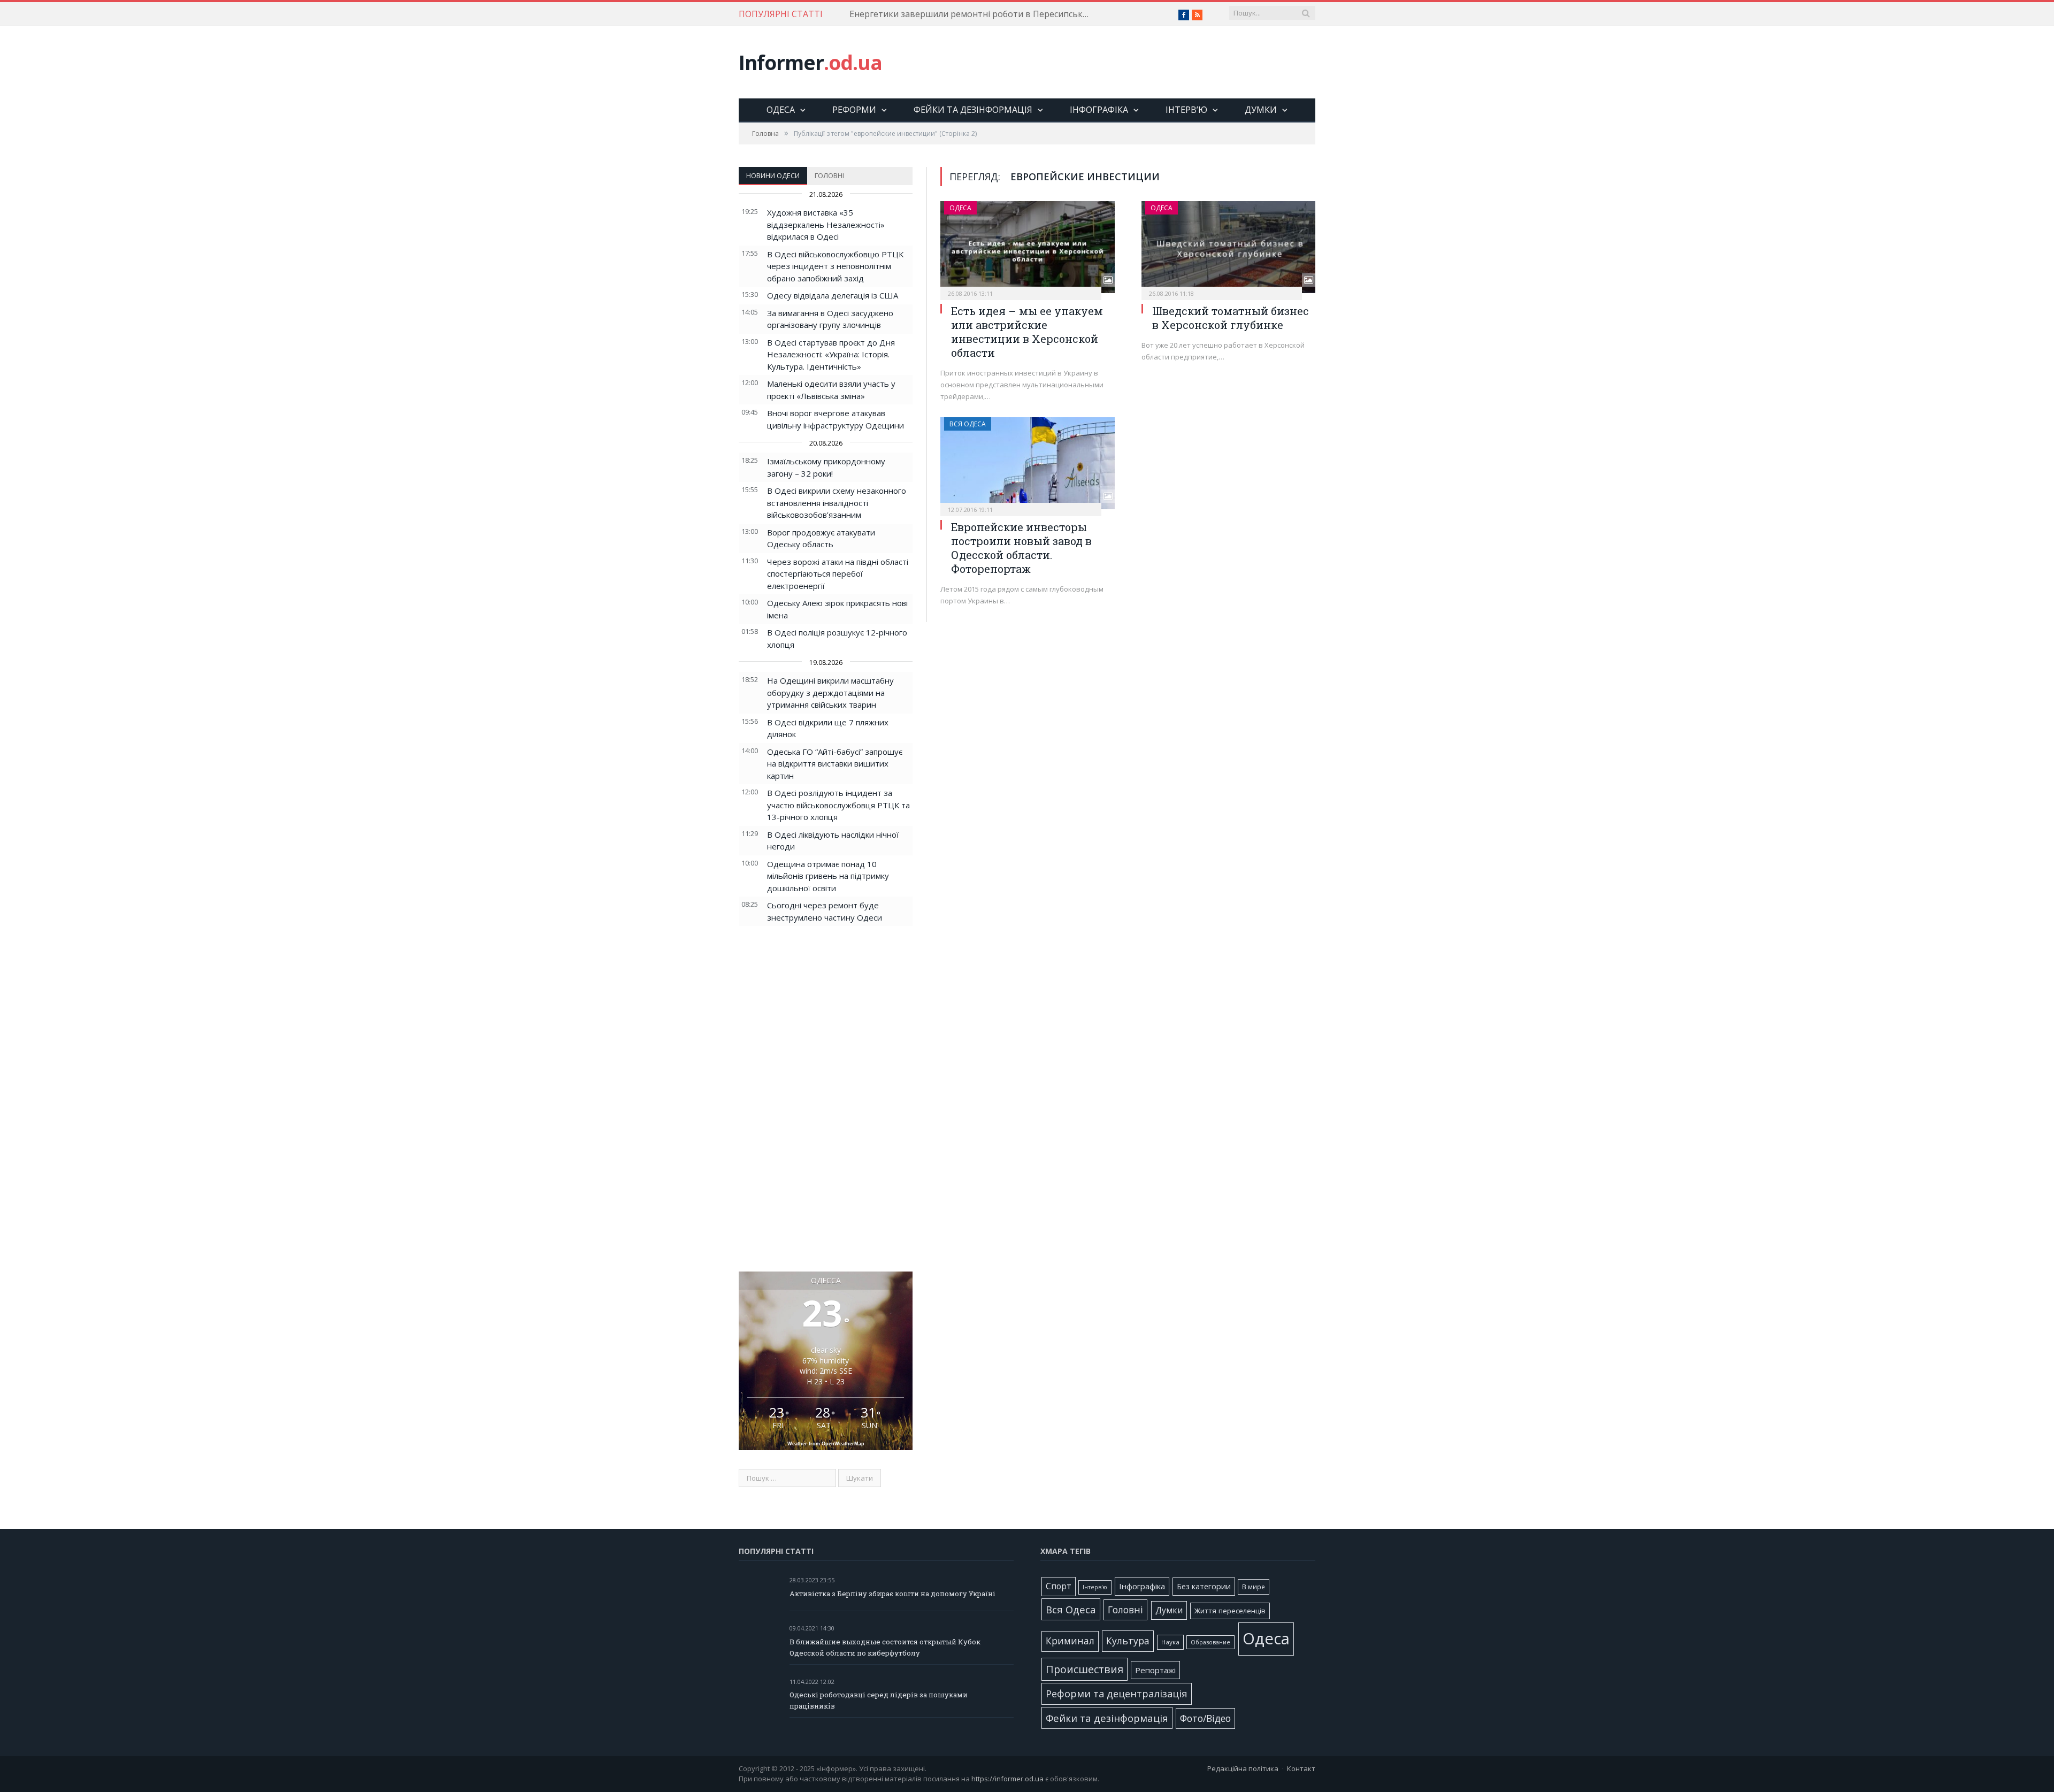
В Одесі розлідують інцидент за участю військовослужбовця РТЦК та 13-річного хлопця (838, 805)
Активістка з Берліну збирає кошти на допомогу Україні (892, 1594)
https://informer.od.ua (1007, 1779)
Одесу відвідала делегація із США (833, 295)
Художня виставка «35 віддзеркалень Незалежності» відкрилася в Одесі (826, 224)
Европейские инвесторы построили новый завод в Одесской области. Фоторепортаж (1021, 548)
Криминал (1070, 1641)
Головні (829, 175)
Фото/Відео (1205, 1718)
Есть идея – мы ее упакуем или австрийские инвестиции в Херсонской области (1027, 332)
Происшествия (1085, 1669)
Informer (810, 62)
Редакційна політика (1243, 1768)
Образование (1210, 1642)
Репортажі (1155, 1670)
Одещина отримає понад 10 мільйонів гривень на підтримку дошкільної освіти (828, 876)
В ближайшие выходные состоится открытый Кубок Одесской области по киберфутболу (885, 1647)
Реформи (854, 110)
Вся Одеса (968, 424)
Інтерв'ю (1095, 1587)
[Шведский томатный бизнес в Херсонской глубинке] (1229, 247)
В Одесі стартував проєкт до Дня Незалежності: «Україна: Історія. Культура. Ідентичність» (831, 354)
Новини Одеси (773, 175)
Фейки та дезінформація (973, 110)
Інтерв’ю (1186, 110)
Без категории (1204, 1586)
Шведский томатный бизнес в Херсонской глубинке (1231, 318)
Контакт (1301, 1768)
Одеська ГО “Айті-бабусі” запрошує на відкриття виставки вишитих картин (835, 764)
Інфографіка (1099, 110)
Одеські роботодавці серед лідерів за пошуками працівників (879, 1700)
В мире (1254, 1587)
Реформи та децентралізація (1117, 1693)
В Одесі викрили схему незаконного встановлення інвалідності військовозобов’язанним (837, 503)
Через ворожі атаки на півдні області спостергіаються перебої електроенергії (838, 574)
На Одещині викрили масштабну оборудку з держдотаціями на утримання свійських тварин (830, 692)
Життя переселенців (1230, 1611)
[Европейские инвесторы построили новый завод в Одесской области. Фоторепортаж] (1028, 463)
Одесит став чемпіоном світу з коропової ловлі (949, 14)
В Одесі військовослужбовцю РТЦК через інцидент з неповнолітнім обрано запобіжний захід (835, 266)
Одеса (781, 110)
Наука (1170, 1642)
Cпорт (1059, 1586)
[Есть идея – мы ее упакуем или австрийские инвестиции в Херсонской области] (1028, 247)
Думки (1261, 110)
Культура (1128, 1641)
